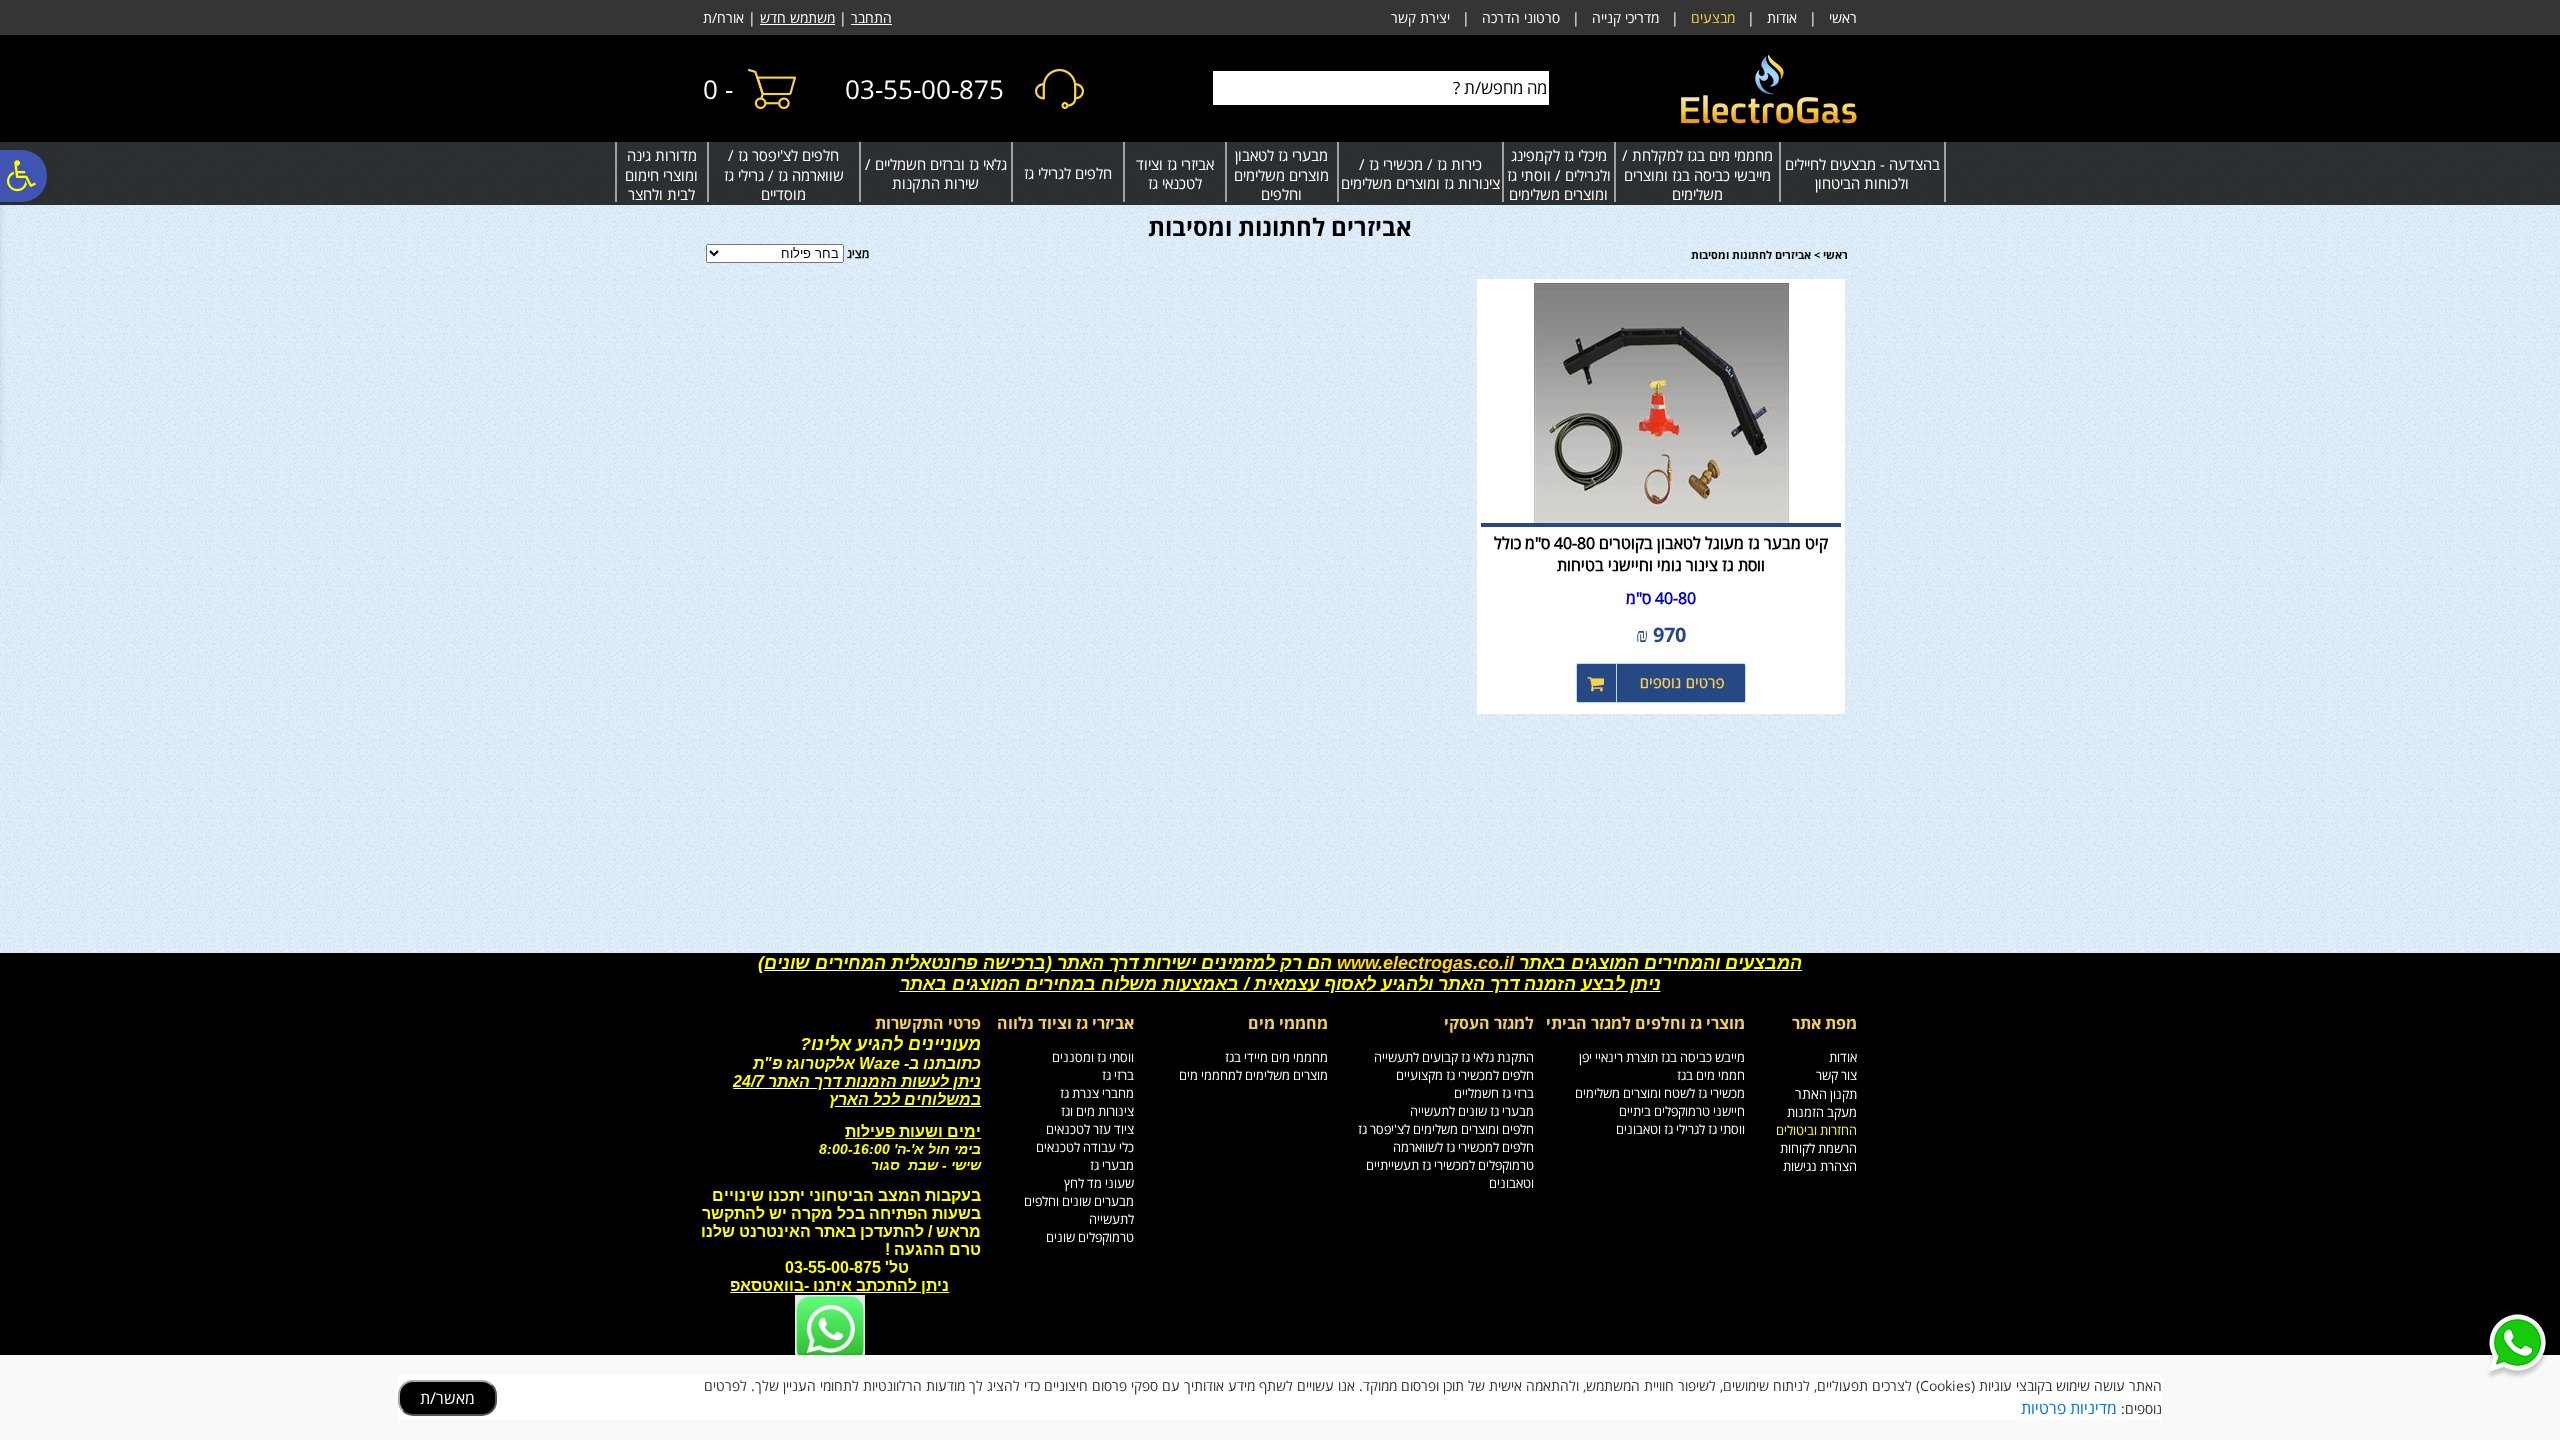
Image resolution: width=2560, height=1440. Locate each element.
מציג (858, 253)
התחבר (871, 17)
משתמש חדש (797, 17)
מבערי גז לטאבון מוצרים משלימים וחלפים (1281, 174)
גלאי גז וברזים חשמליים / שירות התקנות (936, 174)
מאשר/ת (447, 1398)
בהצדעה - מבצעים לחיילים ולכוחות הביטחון (1862, 174)
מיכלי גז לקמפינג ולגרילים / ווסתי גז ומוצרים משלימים (1559, 174)
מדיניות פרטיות (2069, 1408)
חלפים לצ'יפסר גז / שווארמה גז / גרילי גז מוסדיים (784, 174)
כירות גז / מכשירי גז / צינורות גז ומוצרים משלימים (1420, 174)
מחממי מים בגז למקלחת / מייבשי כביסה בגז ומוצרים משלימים (1697, 174)
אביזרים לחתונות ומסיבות (1280, 226)
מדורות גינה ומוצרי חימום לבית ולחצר (661, 174)
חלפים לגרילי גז (1068, 173)
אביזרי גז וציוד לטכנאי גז (1175, 174)
